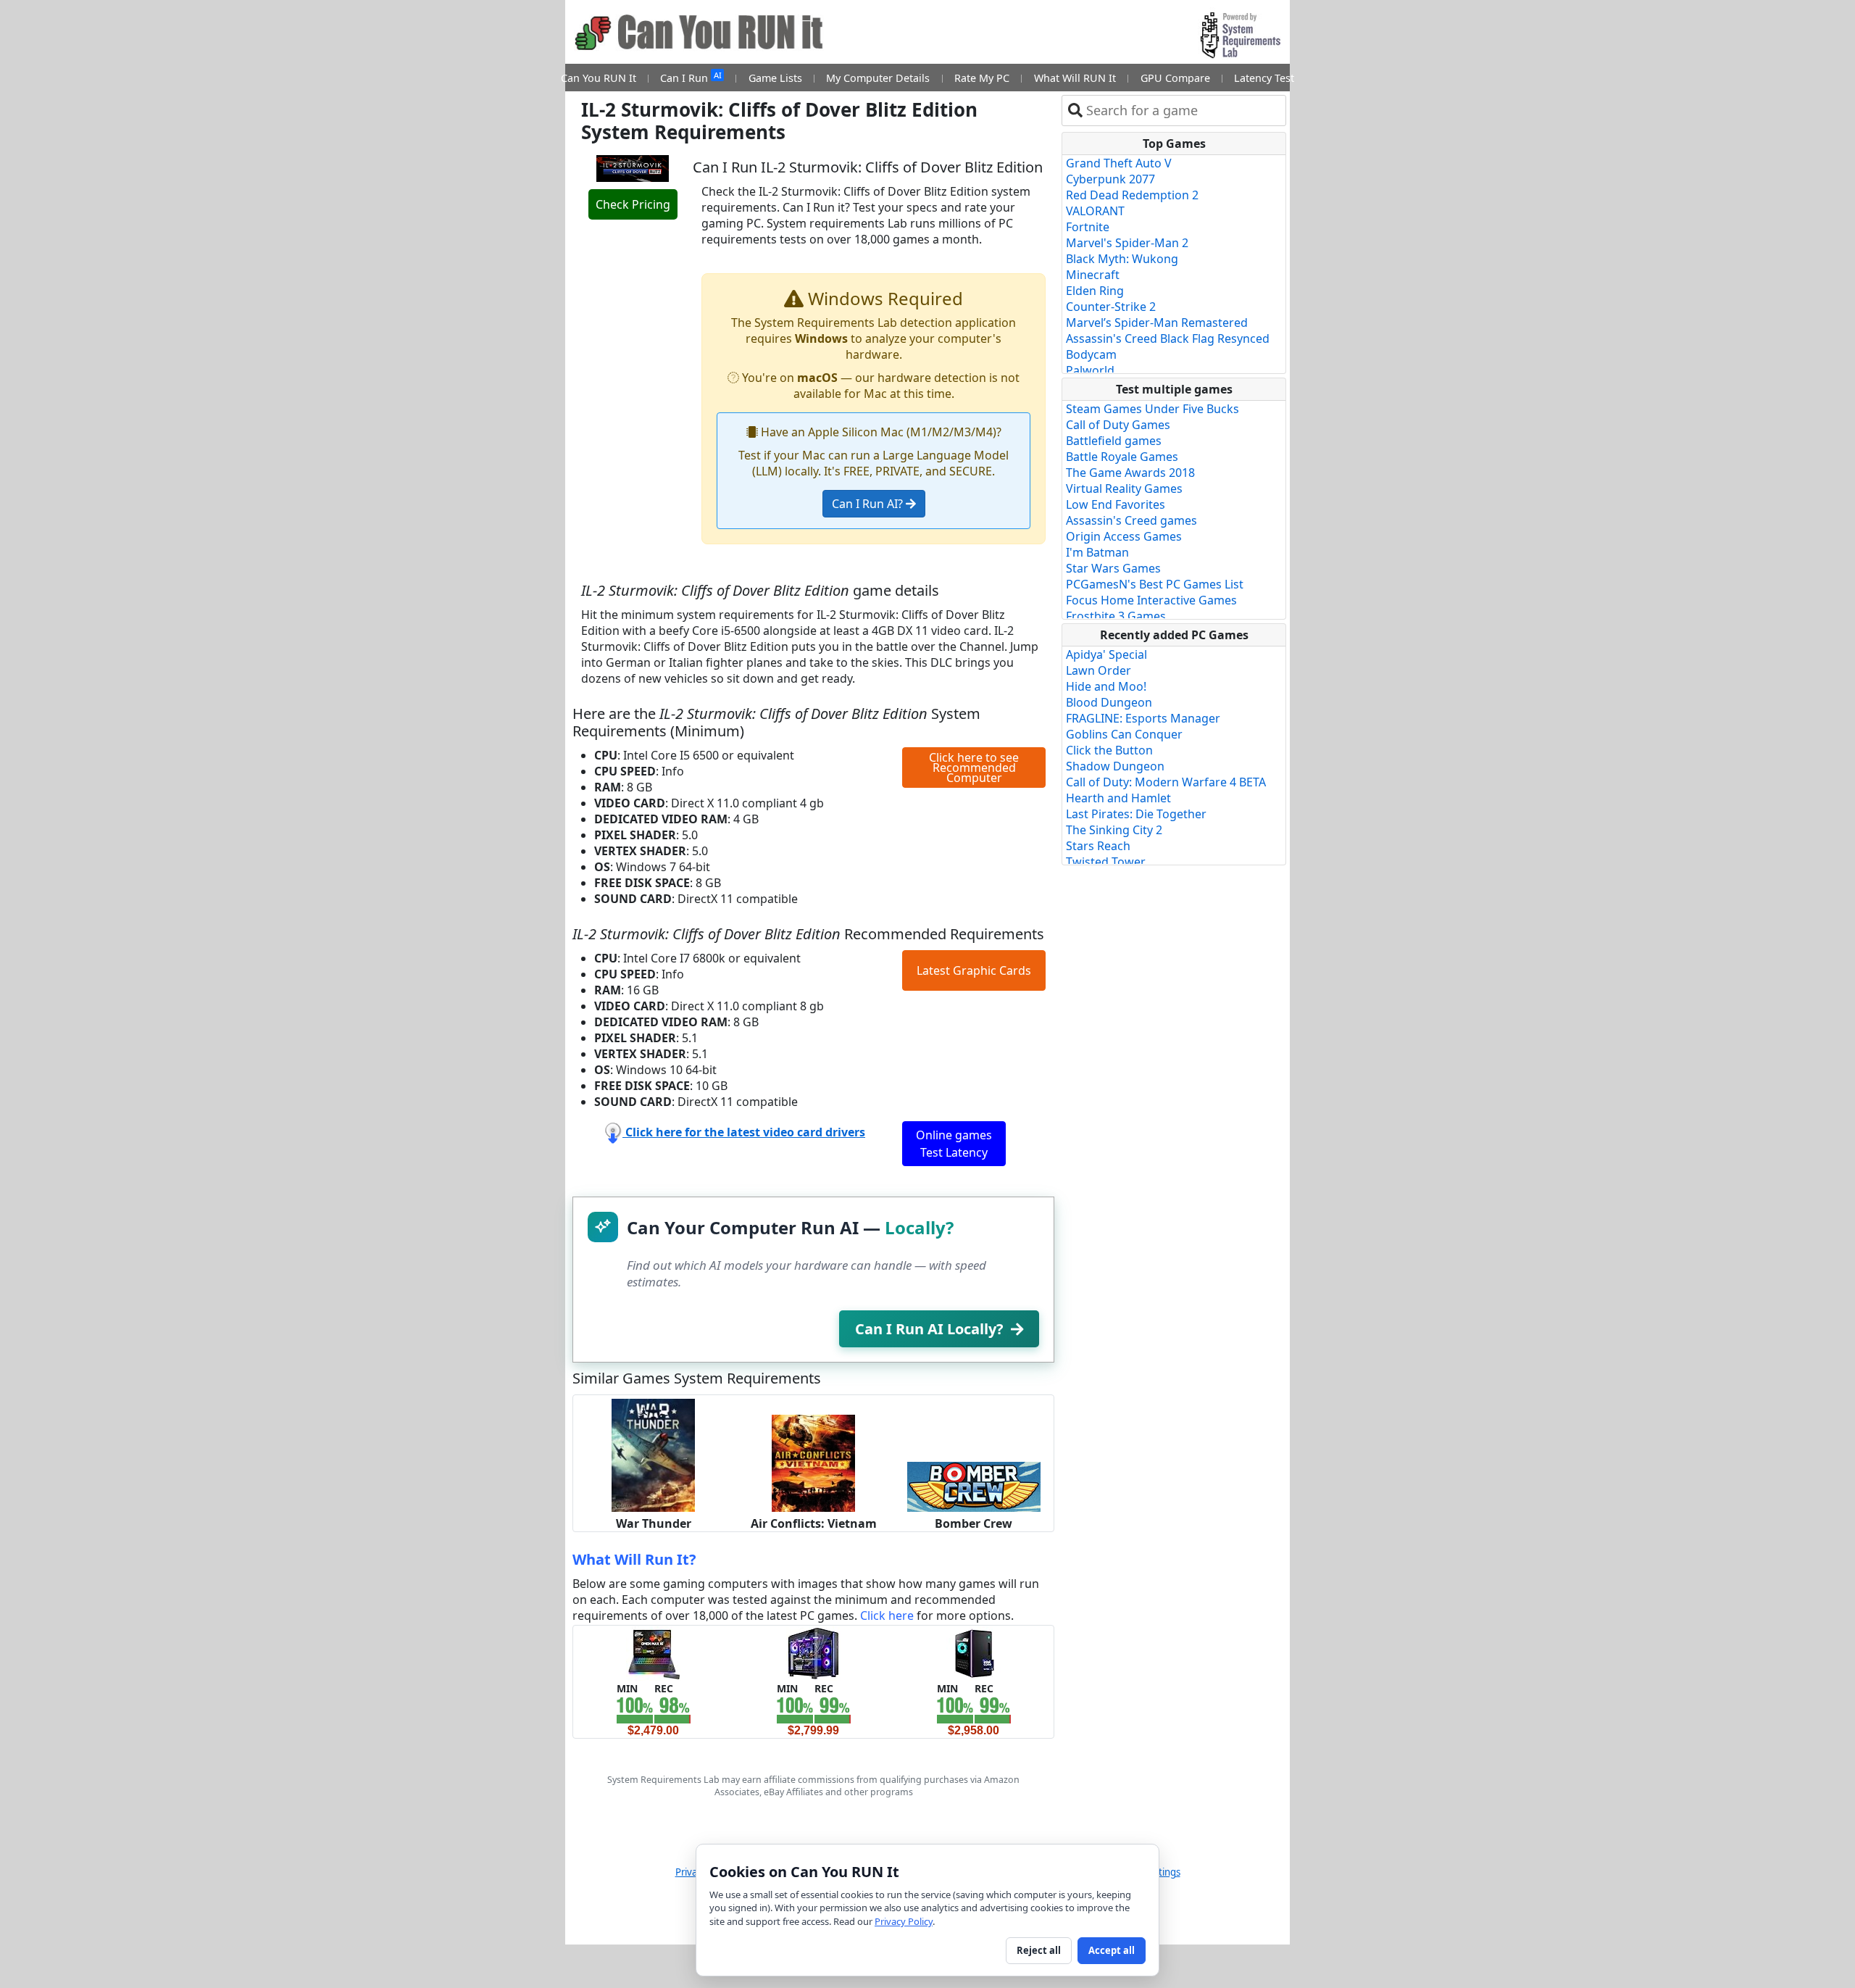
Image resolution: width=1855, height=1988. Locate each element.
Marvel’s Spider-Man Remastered (1157, 323)
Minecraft (1093, 275)
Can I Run (691, 77)
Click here (887, 1615)
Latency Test (1264, 78)
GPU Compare (1175, 78)
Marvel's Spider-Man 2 (1127, 243)
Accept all (1112, 1950)
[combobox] (1183, 111)
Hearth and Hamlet (1118, 798)
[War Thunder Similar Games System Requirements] (653, 1455)
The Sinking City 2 (1114, 830)
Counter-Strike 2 (1111, 307)
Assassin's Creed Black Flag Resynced (1168, 338)
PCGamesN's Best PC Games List (1155, 584)
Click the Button (1109, 750)
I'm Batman (1097, 552)
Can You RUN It (599, 78)
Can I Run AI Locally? (929, 1329)
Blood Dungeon (1109, 702)
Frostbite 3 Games (1116, 616)
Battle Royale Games (1122, 457)
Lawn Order (1099, 670)
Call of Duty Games (1118, 425)
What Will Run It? (634, 1559)
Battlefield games (1114, 441)
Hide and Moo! (1106, 686)
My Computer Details (878, 78)
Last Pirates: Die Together (1136, 814)
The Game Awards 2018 (1130, 473)
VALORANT (1095, 211)
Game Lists (775, 78)
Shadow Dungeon (1115, 766)
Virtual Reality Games (1124, 488)
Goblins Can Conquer (1124, 734)
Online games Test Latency (954, 1144)
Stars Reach (1098, 846)
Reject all (1039, 1950)
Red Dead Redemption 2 (1132, 195)
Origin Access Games (1124, 536)
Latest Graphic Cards (974, 970)
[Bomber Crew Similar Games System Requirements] (974, 1486)
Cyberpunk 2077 (1110, 179)
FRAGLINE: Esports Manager (1143, 718)
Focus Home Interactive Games (1151, 600)
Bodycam (1091, 354)
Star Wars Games (1113, 568)
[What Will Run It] (653, 1652)
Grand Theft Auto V (1119, 163)
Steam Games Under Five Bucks (1152, 409)
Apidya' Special (1106, 654)
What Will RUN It (1075, 78)
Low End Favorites (1116, 504)
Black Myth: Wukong (1122, 259)
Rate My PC (982, 78)
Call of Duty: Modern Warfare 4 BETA (1166, 782)
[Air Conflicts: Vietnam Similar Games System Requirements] (813, 1463)
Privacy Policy (904, 1921)
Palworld (1090, 370)
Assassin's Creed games (1131, 520)
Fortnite (1088, 227)
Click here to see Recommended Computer (974, 768)
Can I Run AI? (869, 504)
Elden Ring (1095, 291)
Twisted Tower (1106, 862)
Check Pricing (633, 204)
